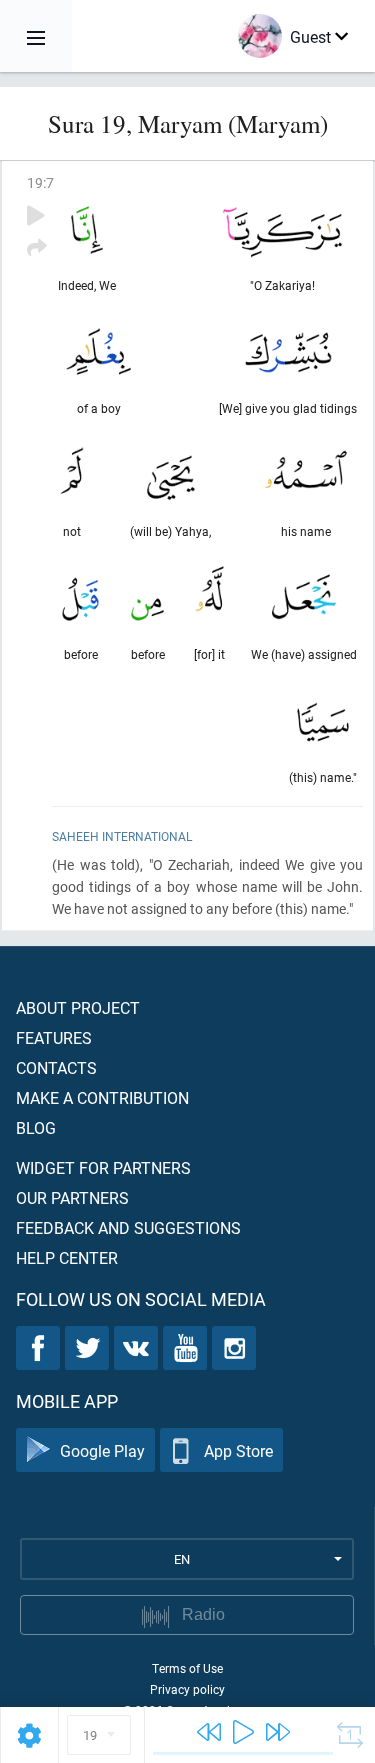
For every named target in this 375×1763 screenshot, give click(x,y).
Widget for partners (103, 1167)
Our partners (72, 1197)
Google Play (102, 1450)
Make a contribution (102, 1097)
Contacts (56, 1067)
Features (54, 1037)
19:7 (40, 182)
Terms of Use (187, 1668)
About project (78, 1007)
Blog (36, 1127)
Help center (67, 1257)
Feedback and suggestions (128, 1227)
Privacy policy (187, 1689)
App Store (238, 1450)
